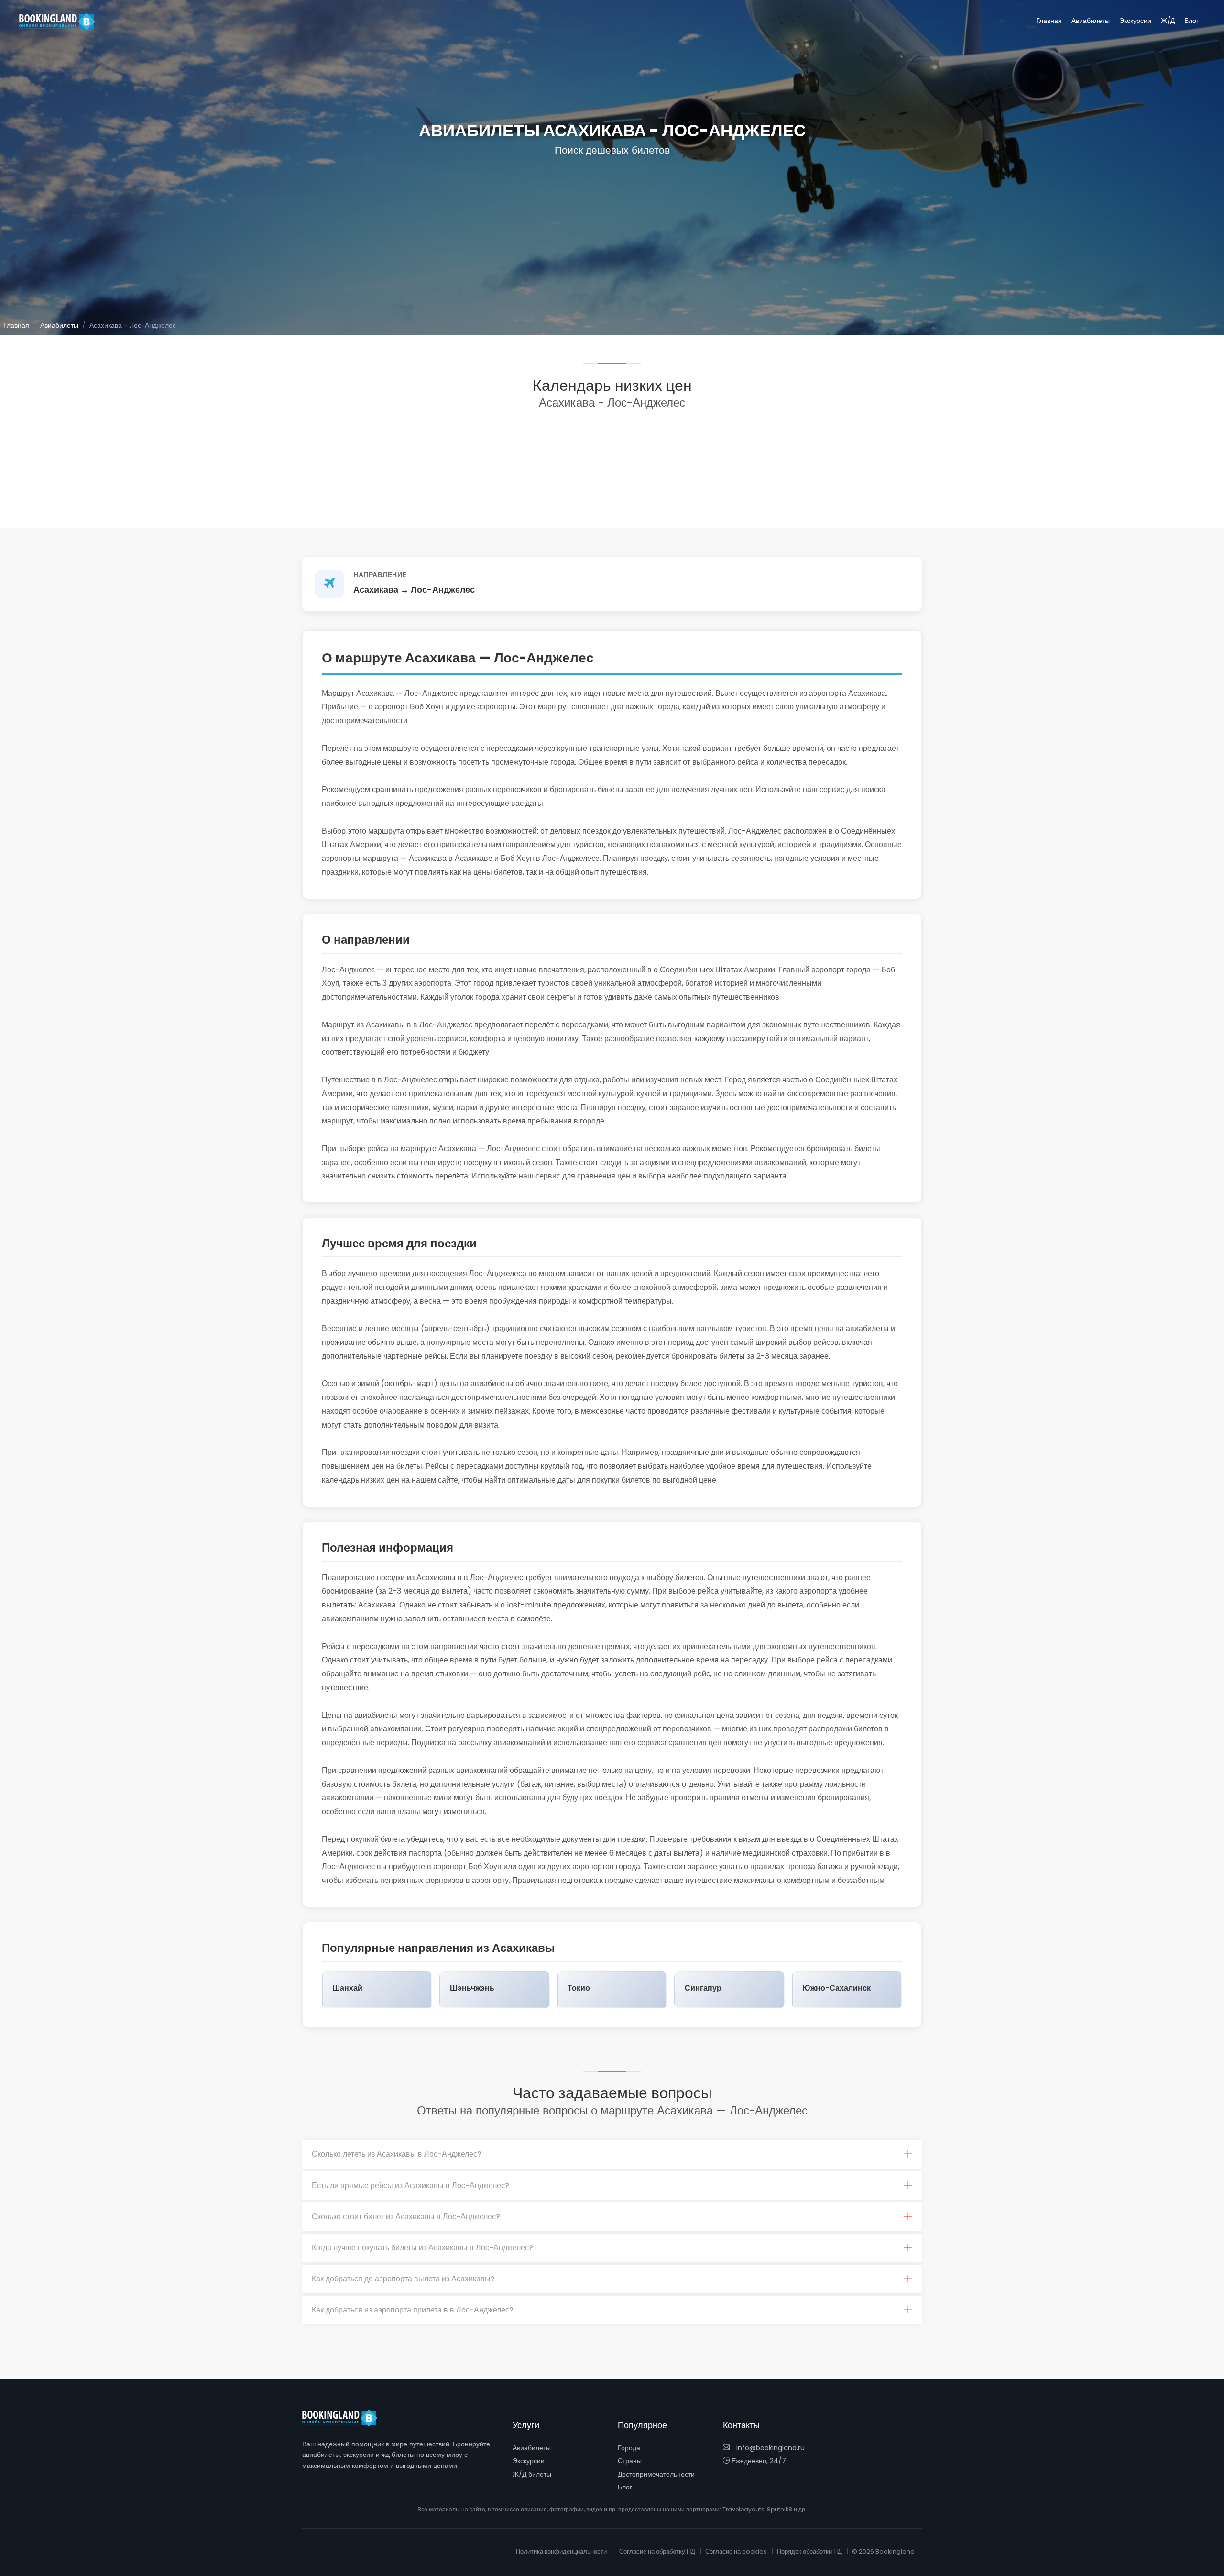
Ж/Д (1168, 21)
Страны (630, 2461)
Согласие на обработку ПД (657, 2551)
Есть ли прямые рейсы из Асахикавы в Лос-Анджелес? (410, 2185)
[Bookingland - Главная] (345, 2418)
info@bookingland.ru (770, 2448)
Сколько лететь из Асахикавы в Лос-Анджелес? (397, 2154)
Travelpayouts (743, 2509)
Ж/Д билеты (532, 2474)
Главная (1049, 21)
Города (629, 2448)
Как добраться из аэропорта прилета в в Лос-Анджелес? (413, 2310)
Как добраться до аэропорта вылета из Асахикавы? (403, 2279)
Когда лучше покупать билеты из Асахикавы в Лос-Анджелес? (422, 2248)
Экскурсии (1135, 21)
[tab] (612, 2154)
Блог (1191, 21)
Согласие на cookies (736, 2551)
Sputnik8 (780, 2509)
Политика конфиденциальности (561, 2551)
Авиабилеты (1091, 21)
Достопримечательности (656, 2474)
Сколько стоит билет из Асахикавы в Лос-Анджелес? (406, 2217)
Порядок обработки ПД (809, 2551)
